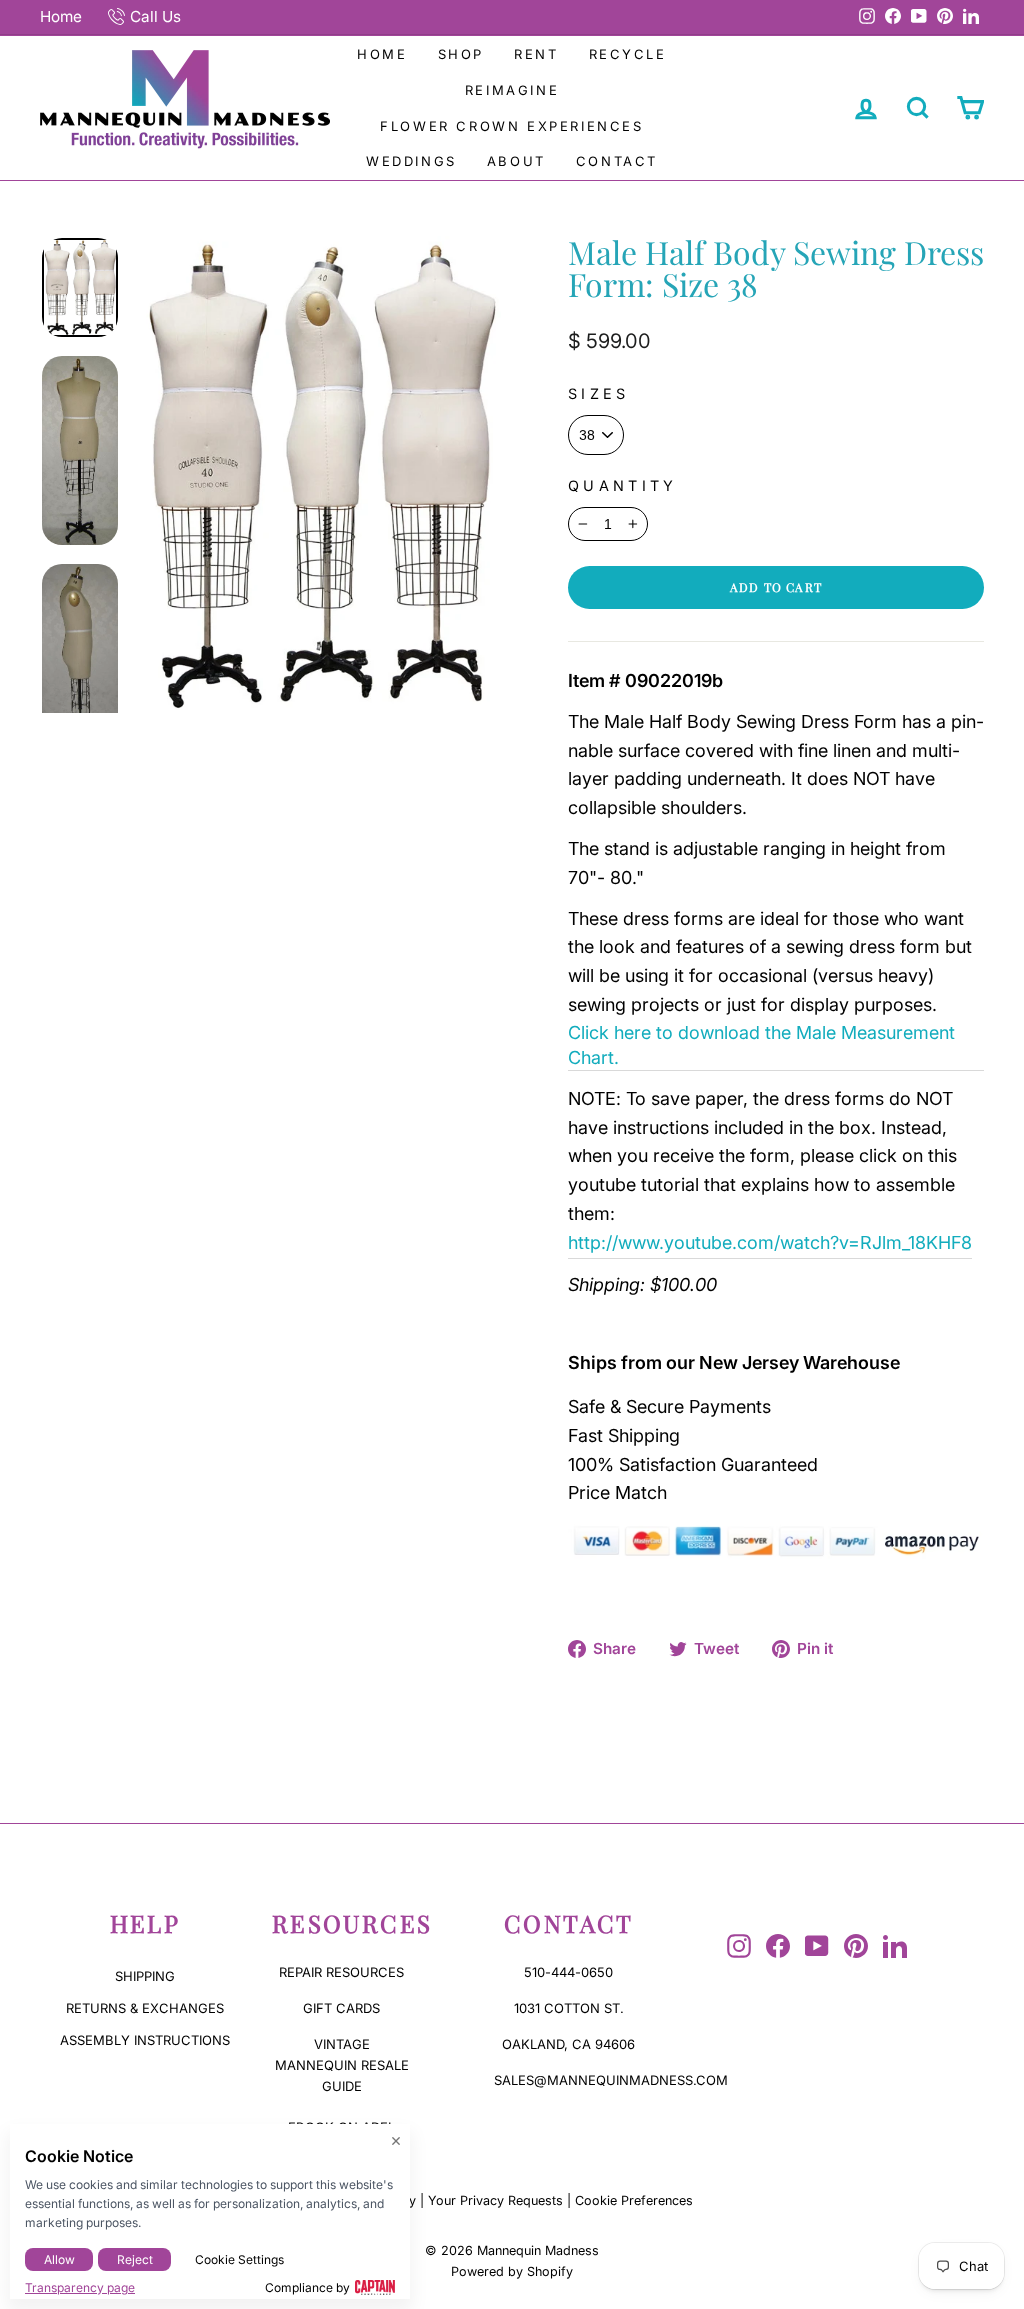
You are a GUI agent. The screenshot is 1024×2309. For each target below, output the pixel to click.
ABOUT (516, 161)
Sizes (599, 393)
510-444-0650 (568, 1972)
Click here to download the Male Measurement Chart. (761, 1045)
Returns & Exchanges (145, 2008)
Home (61, 16)
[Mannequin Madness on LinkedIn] (895, 1946)
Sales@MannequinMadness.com (611, 2080)
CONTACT (617, 161)
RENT (536, 54)
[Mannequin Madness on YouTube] (817, 1946)
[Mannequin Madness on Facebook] (778, 1946)
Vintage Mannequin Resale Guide (342, 2065)
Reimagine (512, 90)
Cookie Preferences (634, 2200)
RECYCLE (628, 54)
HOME (382, 54)
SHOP (461, 54)
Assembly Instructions (145, 2040)
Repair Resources (341, 1972)
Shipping (145, 1976)
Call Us (155, 16)
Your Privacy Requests (495, 2200)
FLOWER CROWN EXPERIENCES (511, 126)
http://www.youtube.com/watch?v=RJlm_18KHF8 (770, 1242)
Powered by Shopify (512, 2271)
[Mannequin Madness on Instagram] (739, 1946)
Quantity (623, 485)
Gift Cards (341, 2008)
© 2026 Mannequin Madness (512, 2250)
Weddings (411, 161)
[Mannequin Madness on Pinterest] (856, 1946)
